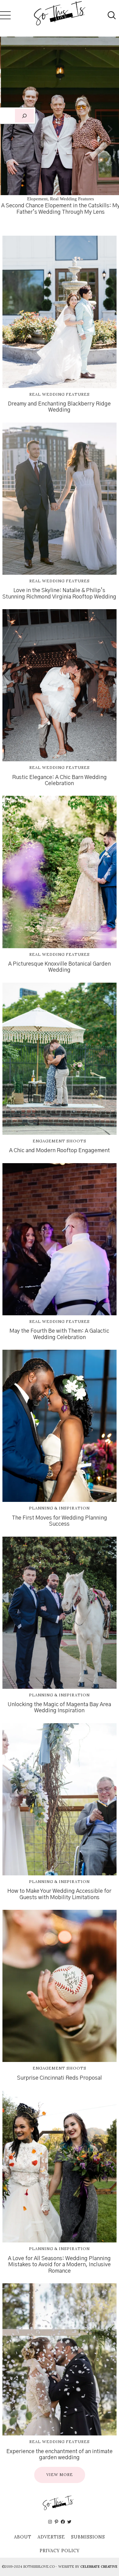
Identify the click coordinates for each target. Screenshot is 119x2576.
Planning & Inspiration (59, 1508)
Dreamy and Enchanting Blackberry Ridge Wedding (59, 407)
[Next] (109, 129)
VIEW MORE (60, 2475)
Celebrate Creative (99, 2567)
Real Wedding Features (63, 199)
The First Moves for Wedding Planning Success (60, 1521)
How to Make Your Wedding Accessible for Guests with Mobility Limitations (59, 1894)
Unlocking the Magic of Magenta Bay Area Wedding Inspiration (59, 1708)
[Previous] (10, 129)
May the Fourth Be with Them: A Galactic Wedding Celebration (59, 1334)
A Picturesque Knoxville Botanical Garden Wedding (60, 967)
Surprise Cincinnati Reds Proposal (60, 2078)
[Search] (24, 116)
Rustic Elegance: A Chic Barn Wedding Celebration (60, 781)
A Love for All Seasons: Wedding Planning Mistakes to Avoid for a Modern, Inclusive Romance (59, 2265)
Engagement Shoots (60, 1141)
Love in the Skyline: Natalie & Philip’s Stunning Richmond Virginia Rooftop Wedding (59, 594)
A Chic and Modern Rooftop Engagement (60, 1151)
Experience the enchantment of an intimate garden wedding (60, 2455)
